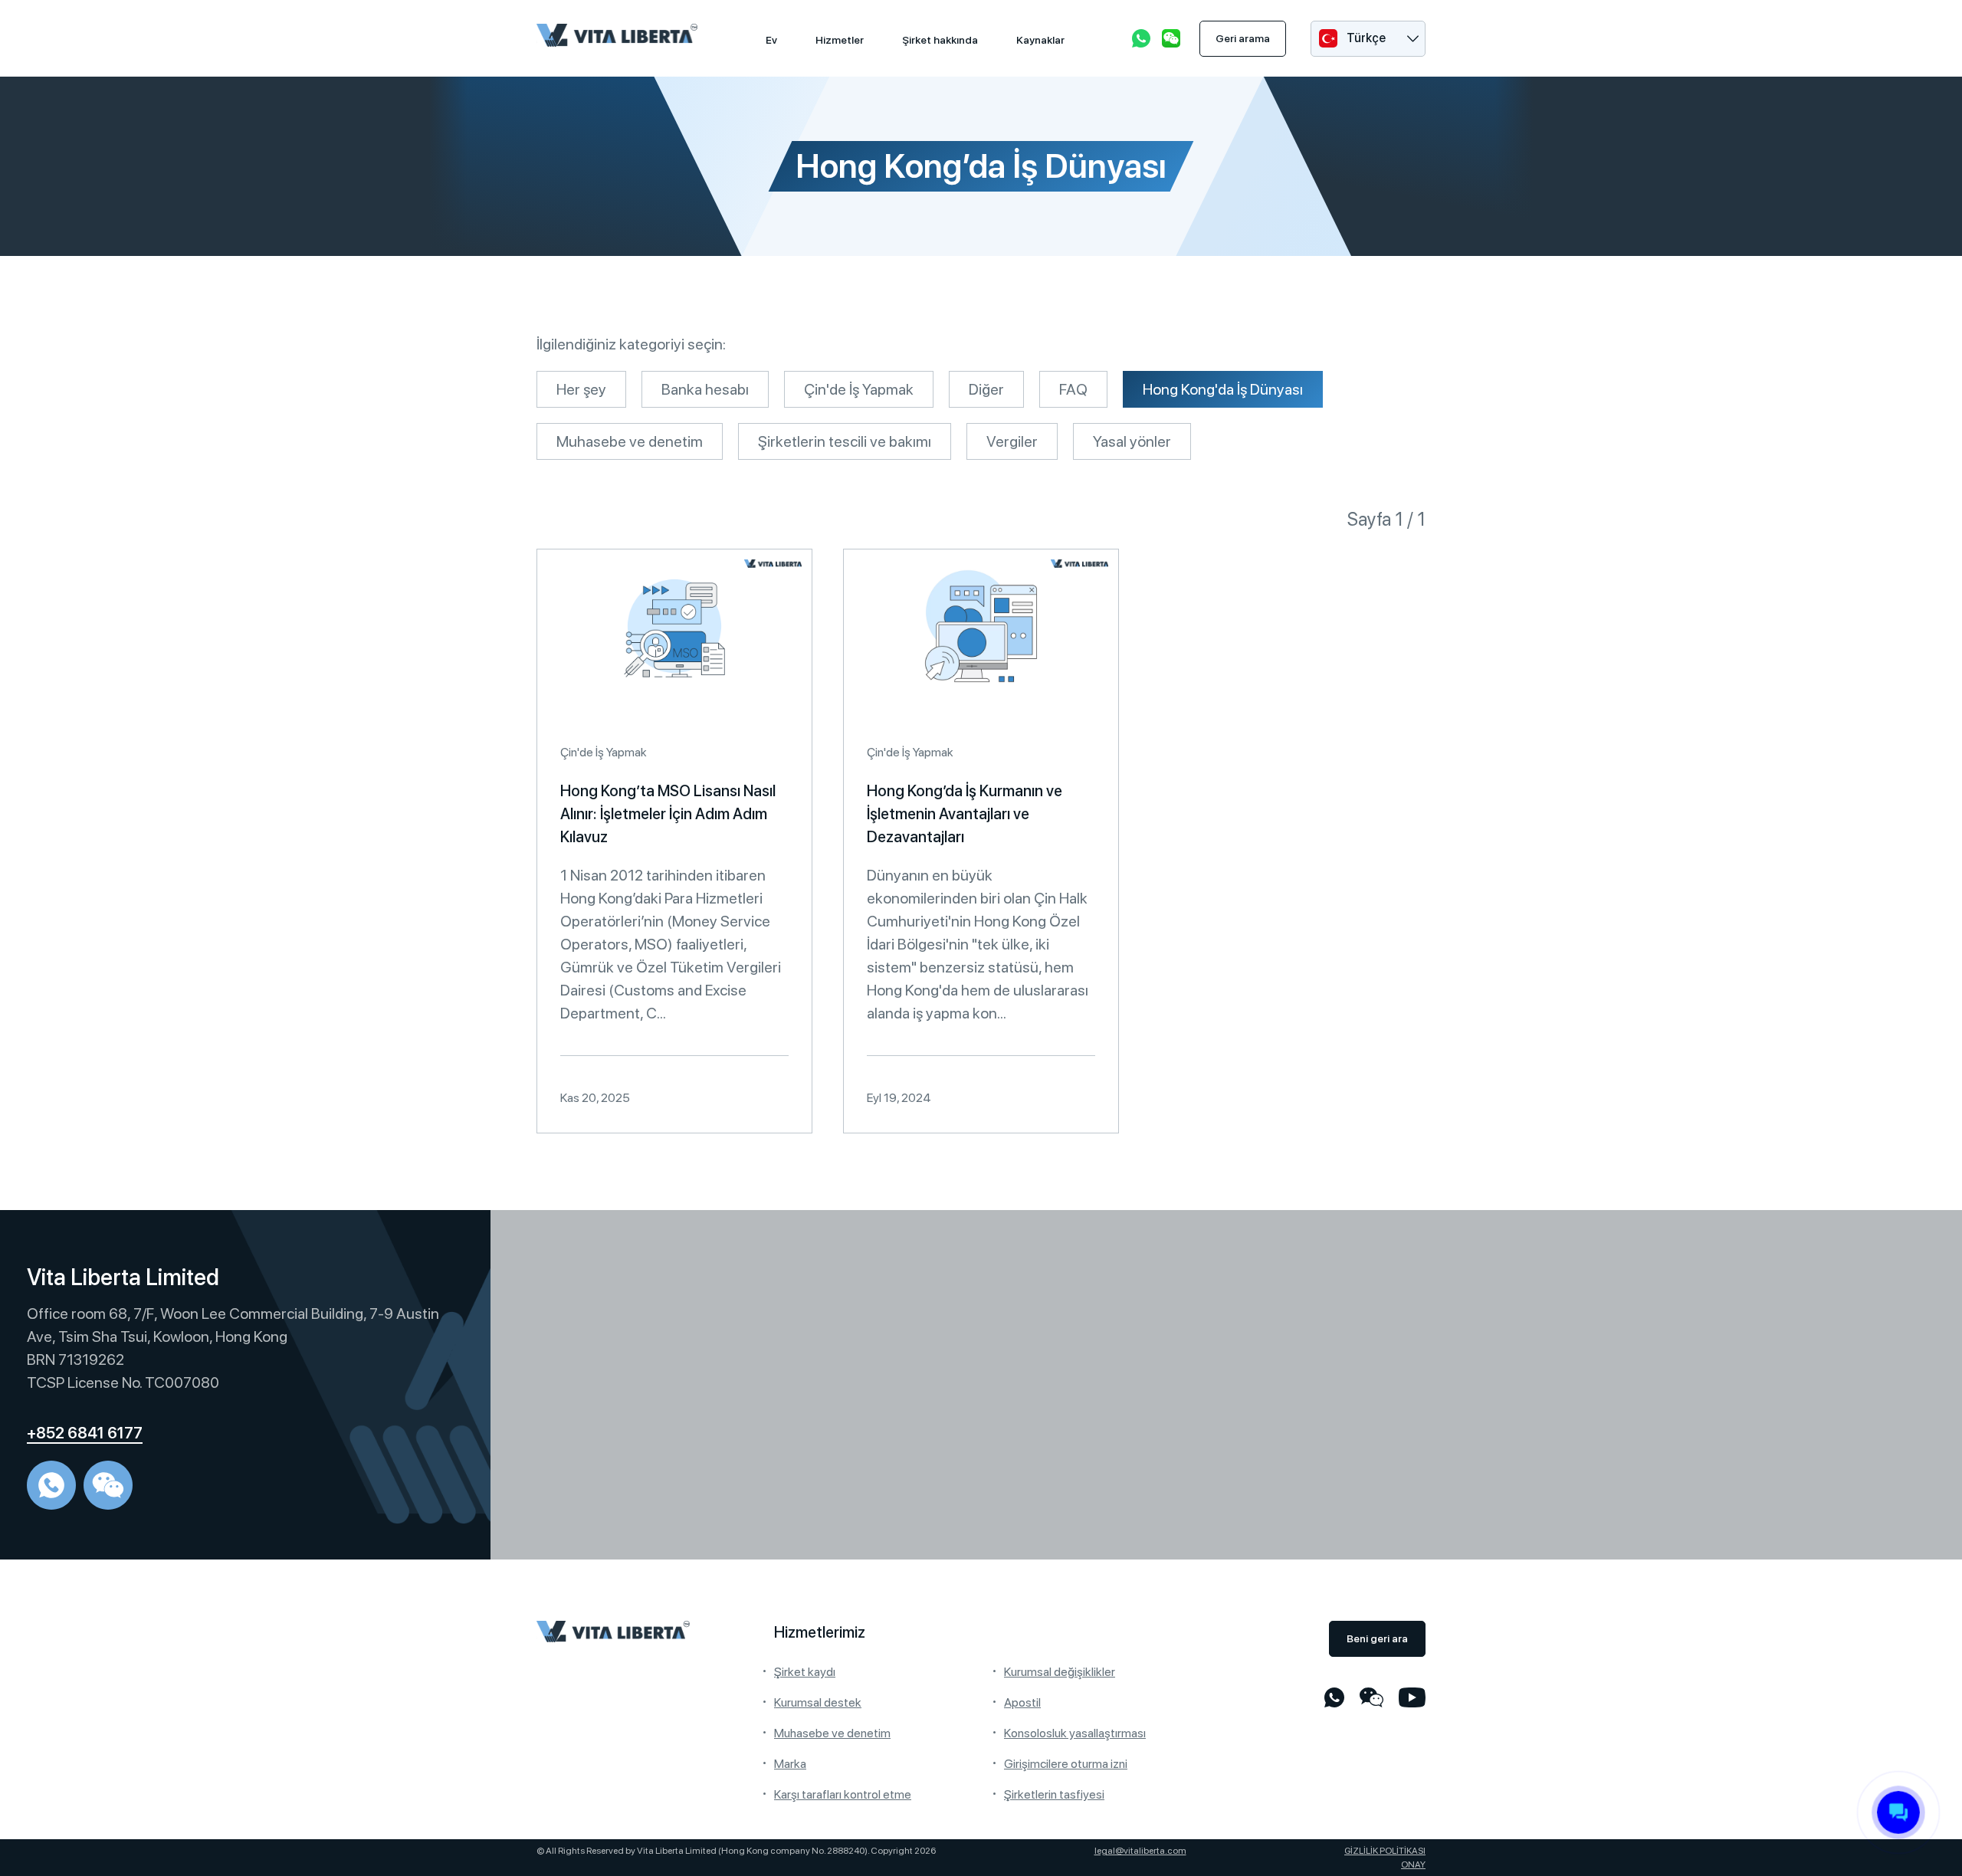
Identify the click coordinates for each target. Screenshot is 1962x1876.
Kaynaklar (1040, 40)
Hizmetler (840, 40)
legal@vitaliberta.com (1140, 1851)
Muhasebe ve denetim (832, 1733)
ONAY (1413, 1865)
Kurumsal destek (818, 1702)
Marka (790, 1764)
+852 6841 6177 (85, 1433)
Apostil (1022, 1702)
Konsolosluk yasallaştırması (1075, 1733)
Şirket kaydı (805, 1672)
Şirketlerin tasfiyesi (1054, 1794)
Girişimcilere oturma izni (1066, 1764)
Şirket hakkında (940, 40)
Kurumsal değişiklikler (1060, 1672)
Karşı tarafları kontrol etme (843, 1794)
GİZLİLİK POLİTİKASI (1385, 1851)
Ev (771, 40)
